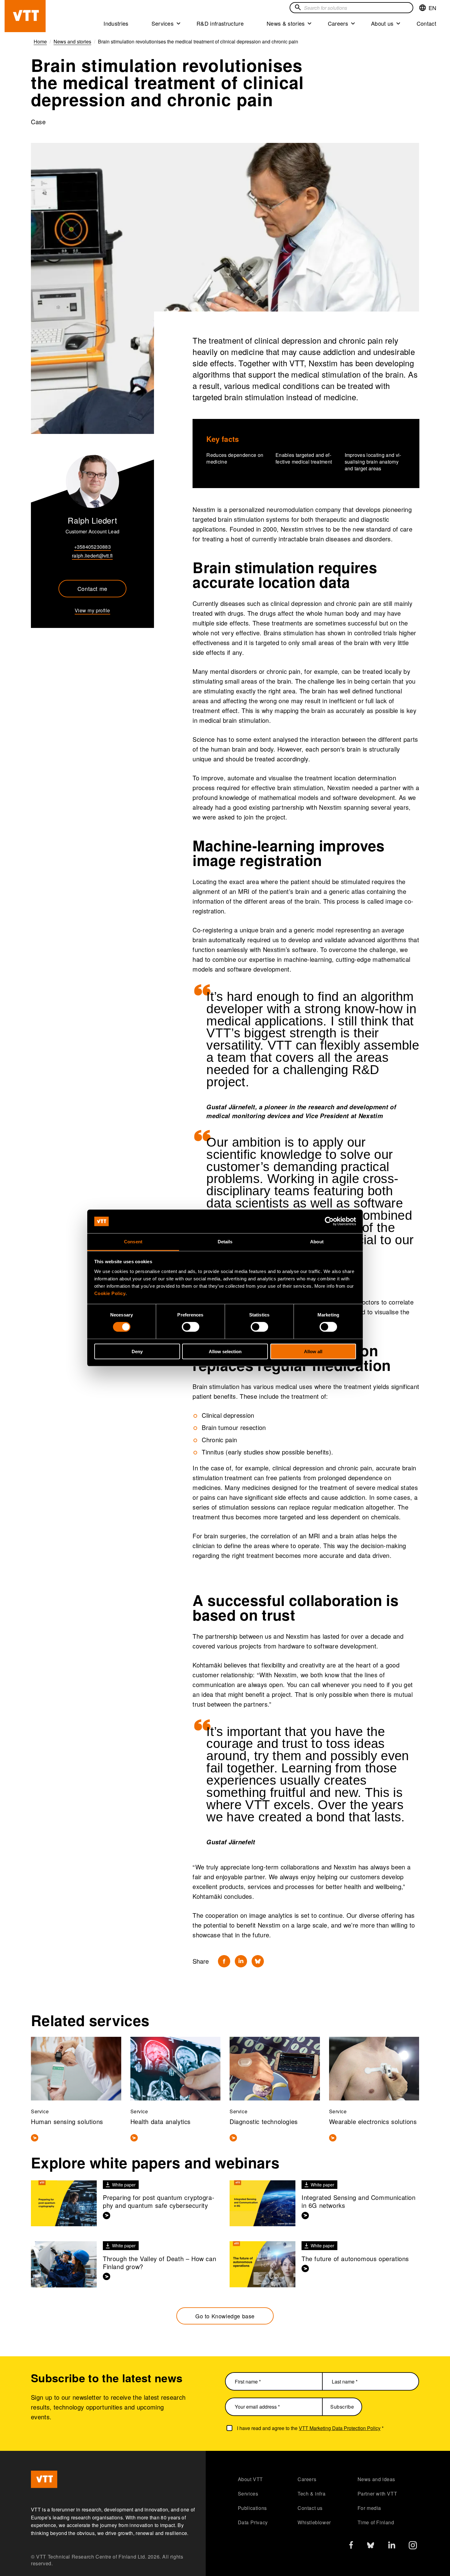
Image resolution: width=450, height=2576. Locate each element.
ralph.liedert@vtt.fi (92, 556)
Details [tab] (225, 1242)
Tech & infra (311, 2494)
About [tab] (317, 1242)
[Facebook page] (351, 2546)
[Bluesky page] (371, 2547)
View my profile (92, 610)
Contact (426, 23)
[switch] (191, 1327)
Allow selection (225, 1351)
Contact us (310, 2508)
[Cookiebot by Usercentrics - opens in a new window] (329, 1221)
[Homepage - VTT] (25, 16)
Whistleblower (314, 2522)
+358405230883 (92, 547)
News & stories (286, 23)
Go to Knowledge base (225, 2316)
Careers (338, 23)
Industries (116, 23)
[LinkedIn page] (392, 2546)
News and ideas (376, 2479)
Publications (252, 2508)
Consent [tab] (133, 1242)
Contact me (92, 588)
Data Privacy (253, 2522)
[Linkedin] (241, 1961)
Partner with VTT (377, 2494)
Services (163, 23)
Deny (137, 1351)
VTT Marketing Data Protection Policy (340, 2428)
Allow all (313, 1351)
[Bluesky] (258, 1961)
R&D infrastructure (220, 23)
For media (369, 2508)
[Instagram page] (413, 2547)
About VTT (250, 2479)
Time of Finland (376, 2522)
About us (382, 23)
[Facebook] (224, 1961)
